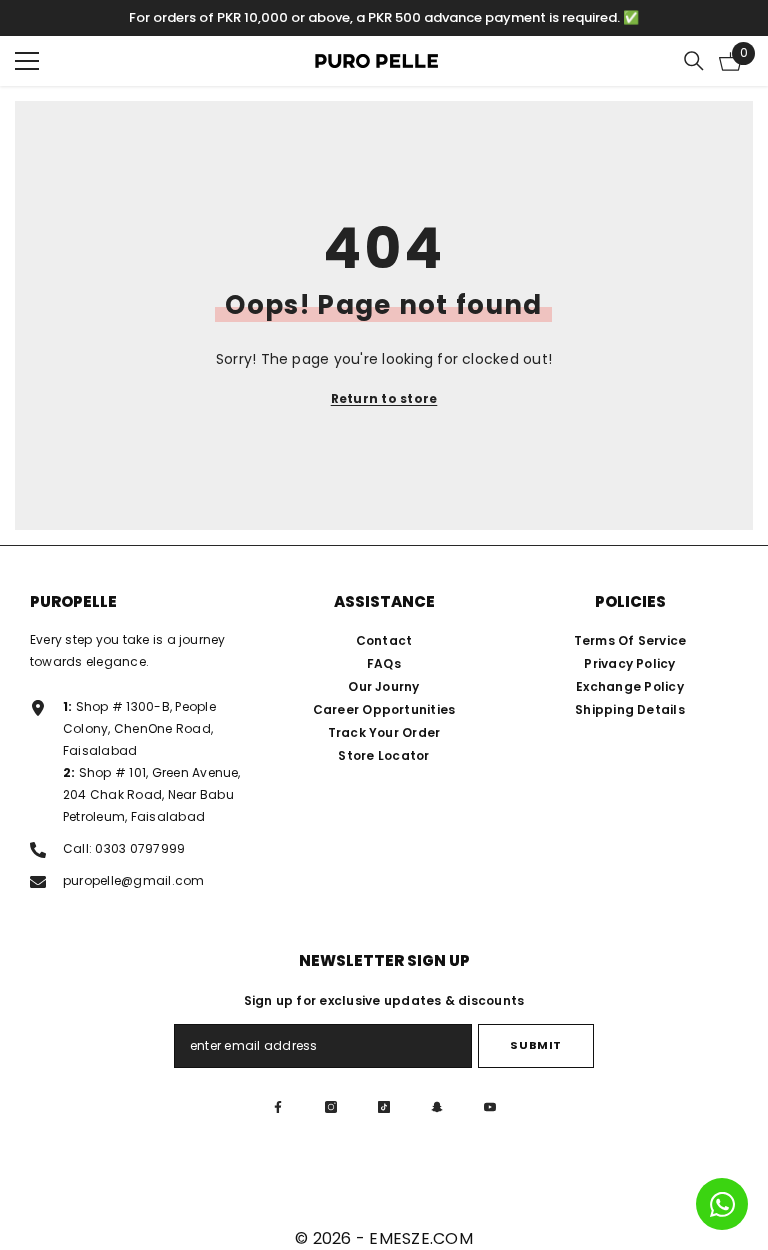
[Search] (694, 61)
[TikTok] (384, 1107)
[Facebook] (278, 1107)
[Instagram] (331, 1107)
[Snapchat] (437, 1107)
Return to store (384, 398)
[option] (384, 18)
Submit (535, 1045)
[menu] (27, 61)
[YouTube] (490, 1107)
